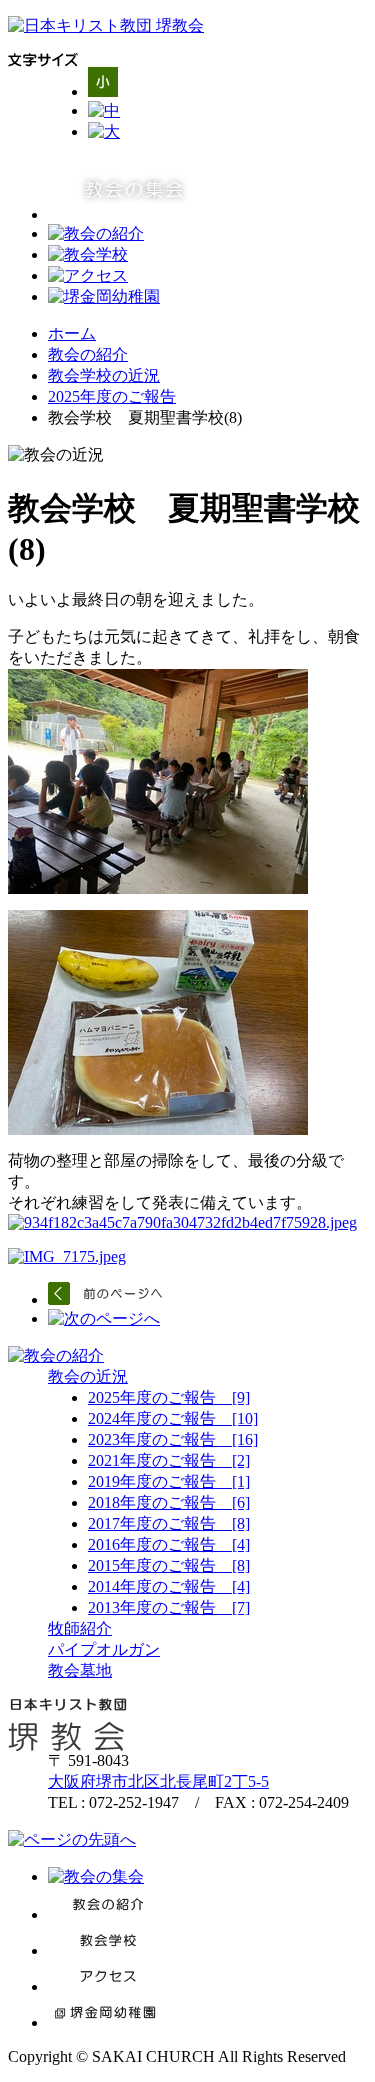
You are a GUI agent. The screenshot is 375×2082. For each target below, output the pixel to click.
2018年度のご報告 (169, 1502)
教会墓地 (80, 1670)
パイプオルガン (104, 1649)
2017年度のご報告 (169, 1523)
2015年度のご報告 (169, 1565)
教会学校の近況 (104, 375)
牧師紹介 (80, 1628)
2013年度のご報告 (169, 1607)
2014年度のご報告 (169, 1586)
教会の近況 (88, 1376)
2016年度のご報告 (169, 1544)
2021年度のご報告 (169, 1460)
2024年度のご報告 (173, 1418)
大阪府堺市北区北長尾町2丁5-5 (158, 1781)
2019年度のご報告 (169, 1481)
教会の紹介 (88, 354)
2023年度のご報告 (173, 1439)
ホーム (72, 333)
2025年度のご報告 (112, 396)
